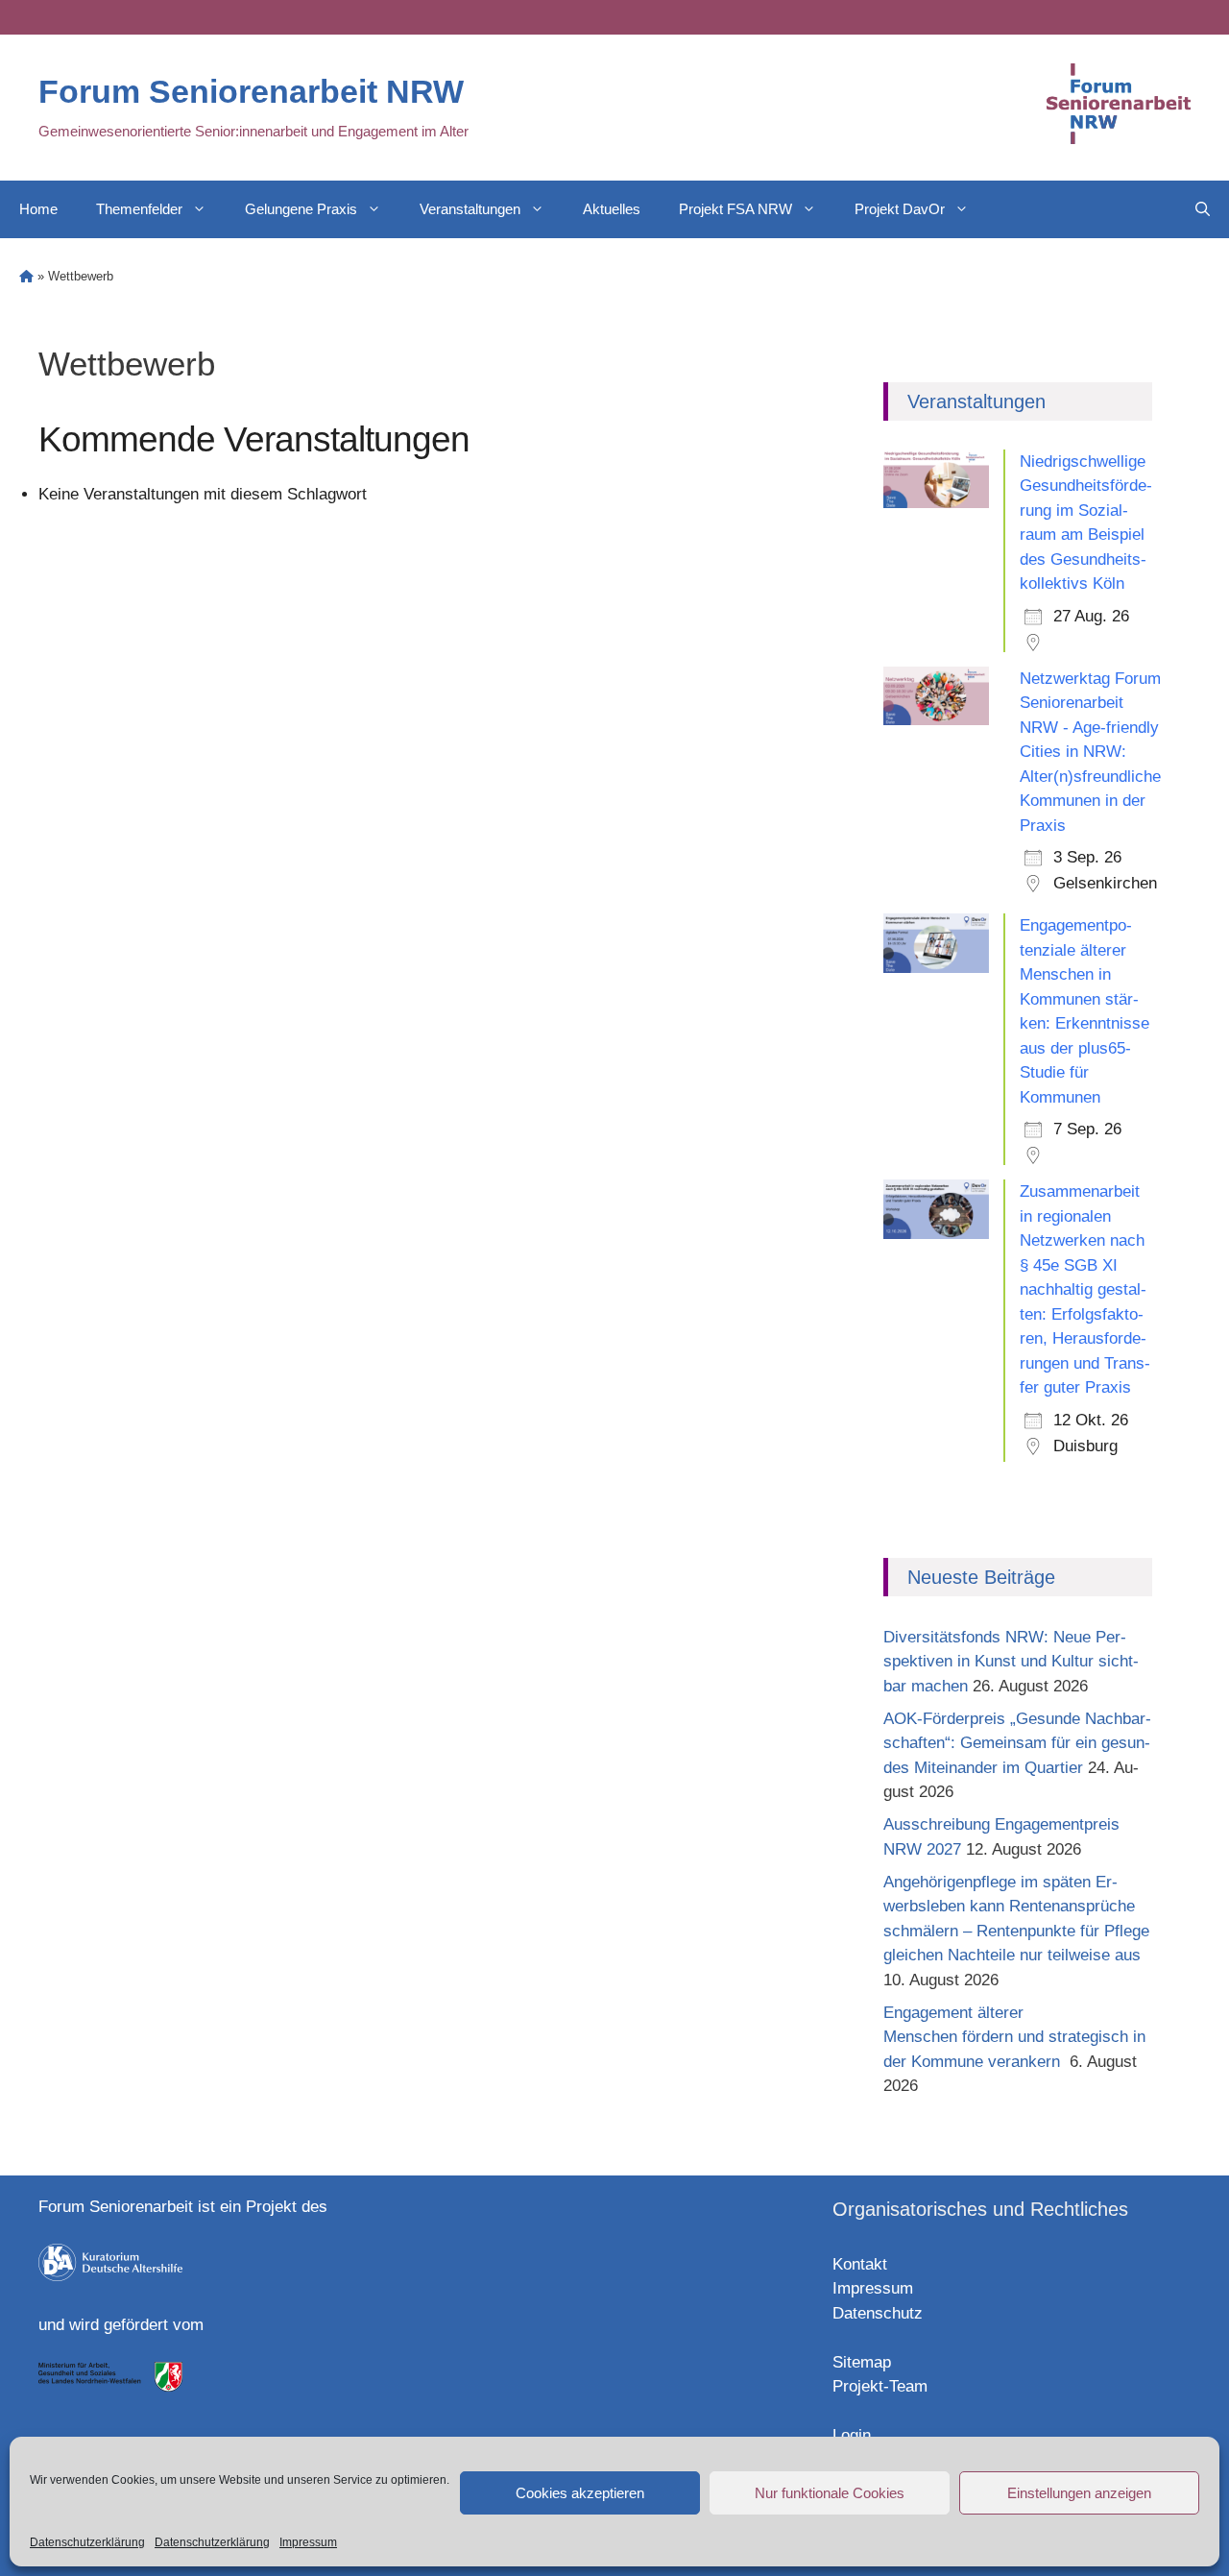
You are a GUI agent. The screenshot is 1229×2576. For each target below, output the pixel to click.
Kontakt (860, 2264)
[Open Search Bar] (1203, 209)
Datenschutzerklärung (87, 2542)
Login (852, 2435)
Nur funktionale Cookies (830, 2493)
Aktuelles (612, 209)
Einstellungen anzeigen (1079, 2493)
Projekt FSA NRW (735, 209)
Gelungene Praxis (301, 209)
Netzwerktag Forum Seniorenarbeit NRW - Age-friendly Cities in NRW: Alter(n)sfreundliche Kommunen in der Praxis (1090, 752)
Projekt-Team (880, 2386)
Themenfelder (139, 209)
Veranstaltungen (470, 209)
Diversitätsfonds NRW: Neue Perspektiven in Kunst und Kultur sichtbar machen (1011, 1662)
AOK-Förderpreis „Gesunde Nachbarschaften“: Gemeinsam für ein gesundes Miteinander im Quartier (1017, 1743)
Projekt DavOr (900, 209)
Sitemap (862, 2362)
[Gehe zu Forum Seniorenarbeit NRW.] (26, 276)
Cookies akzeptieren (580, 2493)
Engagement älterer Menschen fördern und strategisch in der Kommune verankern (1014, 2037)
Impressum (308, 2542)
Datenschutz (878, 2313)
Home (38, 209)
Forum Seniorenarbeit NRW (251, 91)
